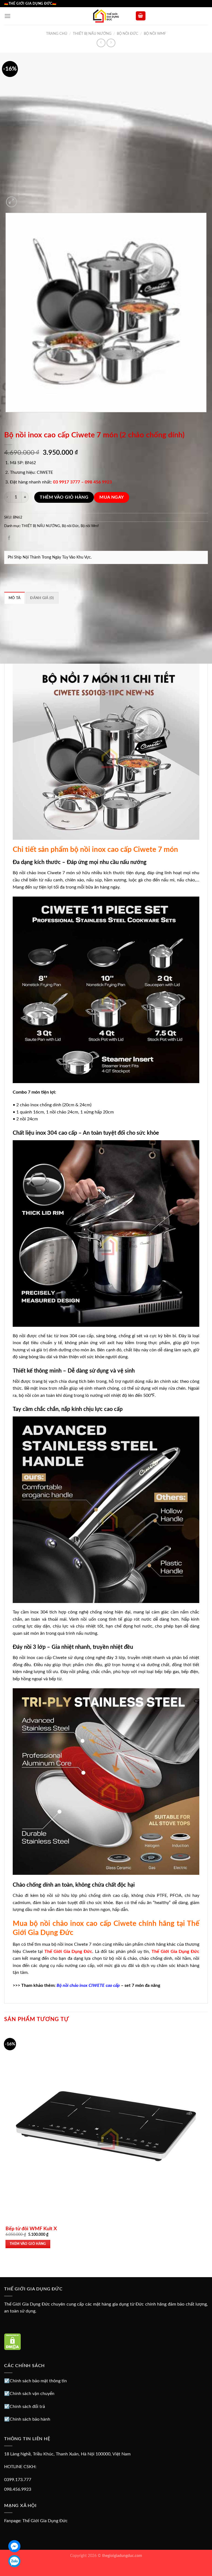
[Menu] (7, 16)
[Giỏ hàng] (141, 16)
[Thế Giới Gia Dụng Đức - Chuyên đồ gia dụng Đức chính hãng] (106, 16)
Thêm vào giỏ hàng (64, 497)
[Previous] (7, 418)
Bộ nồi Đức (128, 34)
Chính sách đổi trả (27, 2407)
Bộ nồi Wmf (155, 34)
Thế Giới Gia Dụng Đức (45, 2521)
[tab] (14, 598)
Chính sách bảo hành (30, 2419)
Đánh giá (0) (42, 598)
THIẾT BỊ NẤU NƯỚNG (92, 34)
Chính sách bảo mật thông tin (38, 2381)
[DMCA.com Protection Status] (13, 2341)
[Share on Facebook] (9, 539)
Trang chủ (57, 34)
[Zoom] (11, 202)
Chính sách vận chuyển (32, 2394)
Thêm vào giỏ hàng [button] (28, 2244)
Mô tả (14, 598)
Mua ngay (112, 497)
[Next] (25, 199)
